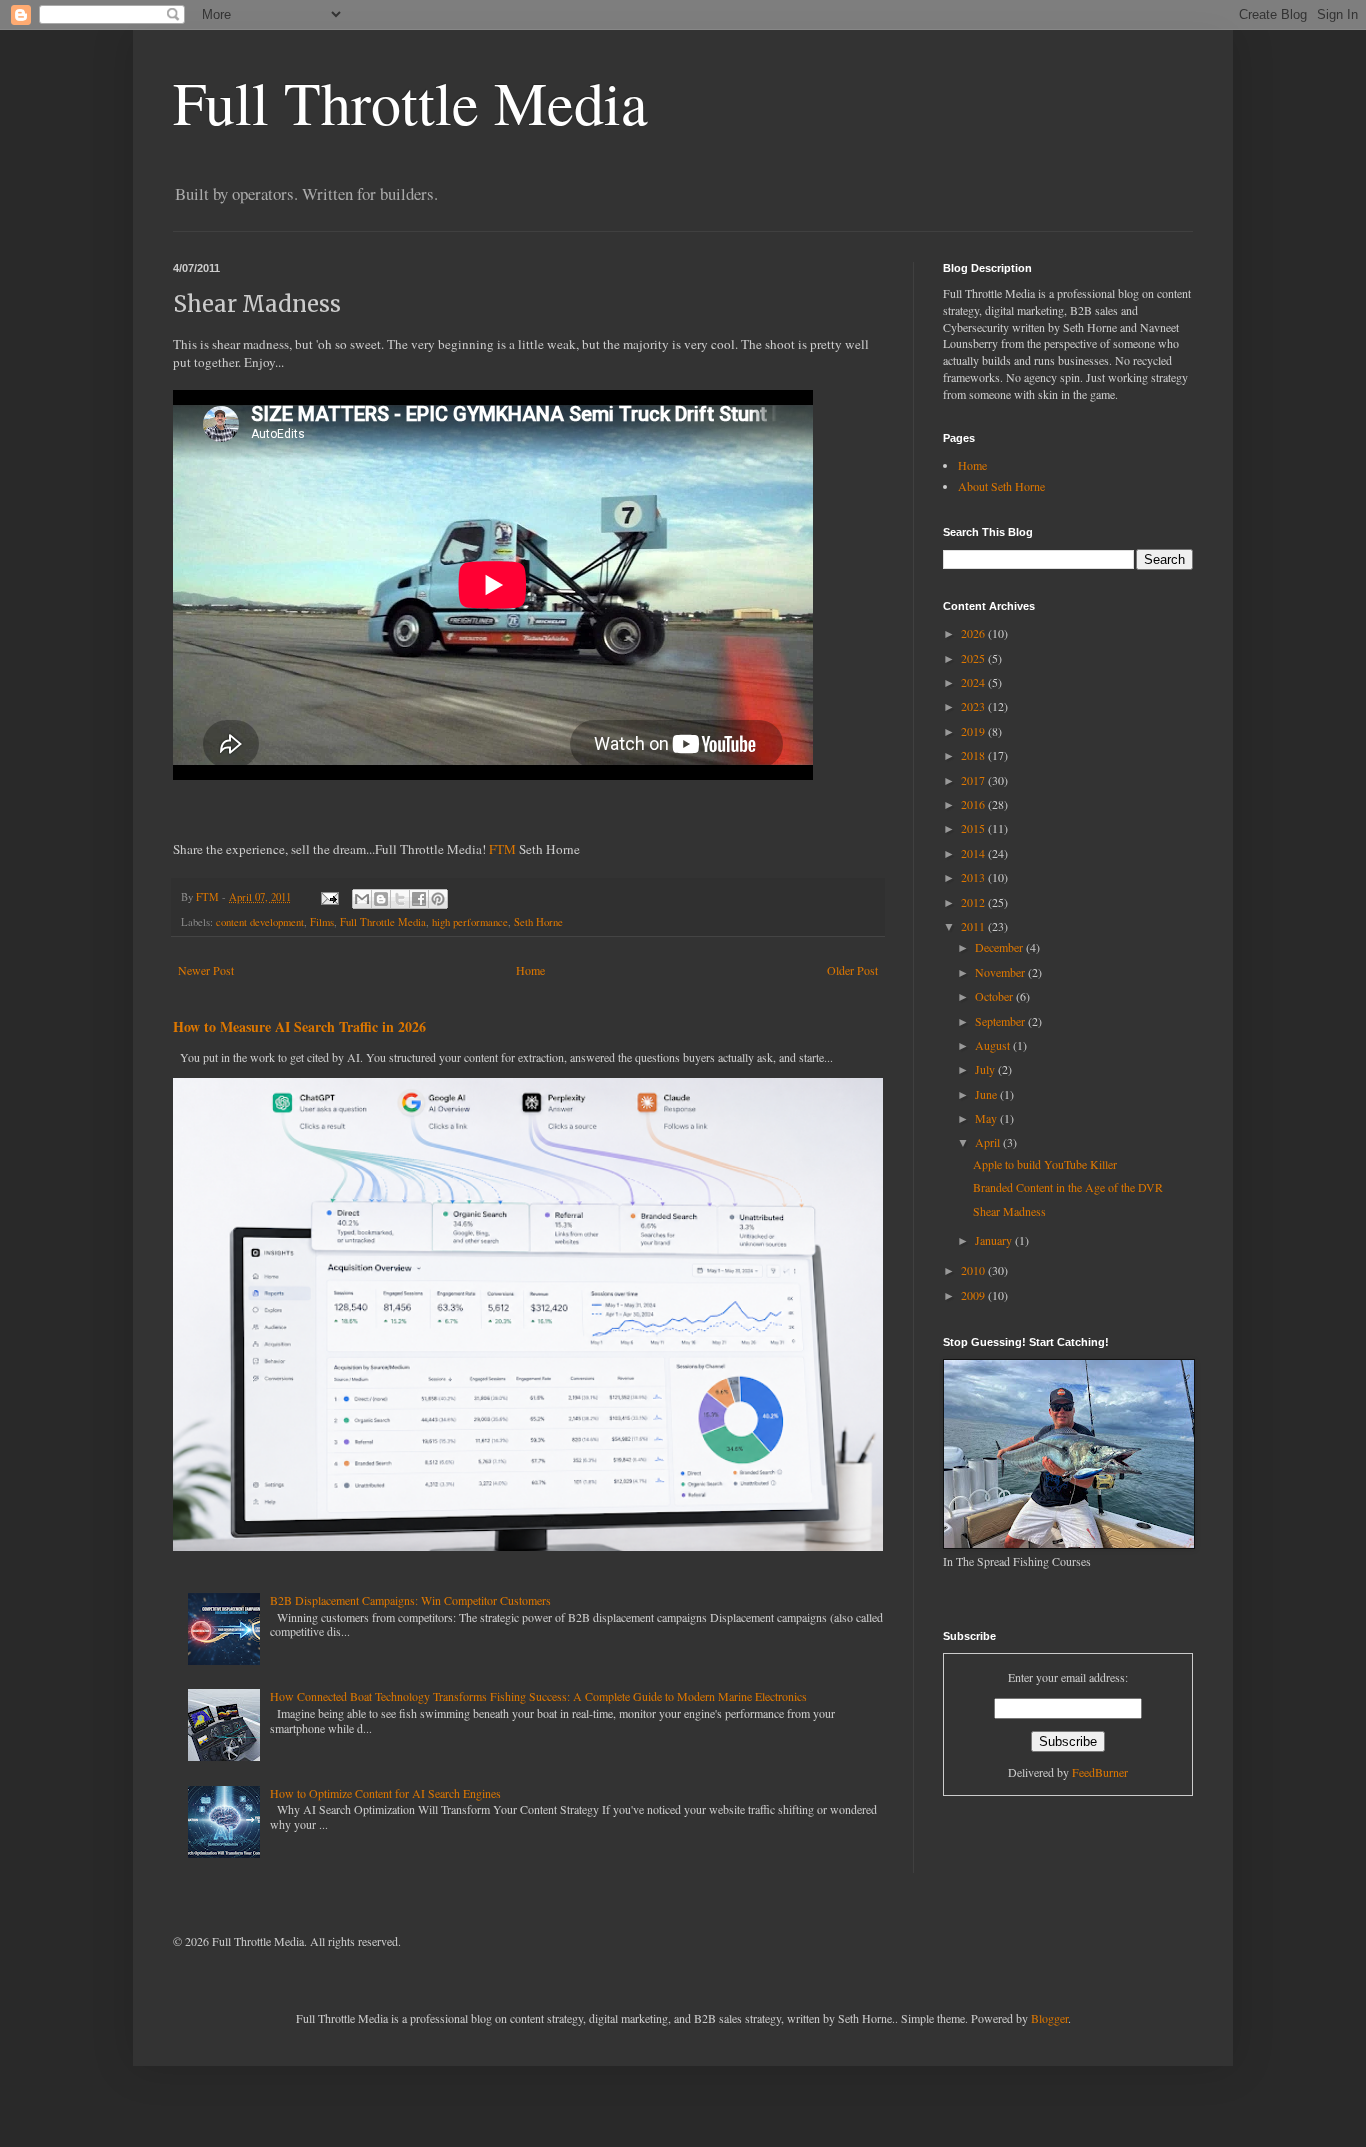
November (1001, 972)
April (989, 1142)
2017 (974, 780)
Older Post (852, 970)
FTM (502, 849)
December (1000, 947)
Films (322, 922)
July (986, 1069)
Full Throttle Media (410, 102)
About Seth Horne (1001, 486)
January (995, 1240)
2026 (974, 633)
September (1001, 1021)
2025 (974, 658)
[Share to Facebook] (419, 899)
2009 (974, 1295)
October (995, 996)
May (987, 1118)
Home (530, 970)
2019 (974, 731)
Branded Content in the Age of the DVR (1068, 1187)
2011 (974, 926)
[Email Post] (329, 897)
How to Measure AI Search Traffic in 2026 (299, 1026)
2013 (974, 877)
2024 (974, 682)
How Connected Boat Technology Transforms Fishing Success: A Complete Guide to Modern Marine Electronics (538, 1696)
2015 (974, 828)
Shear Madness (1009, 1211)
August (994, 1045)
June (987, 1094)
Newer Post (206, 970)
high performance (470, 922)
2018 (974, 755)
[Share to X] (400, 899)
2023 (974, 706)
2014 (974, 853)
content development (260, 922)
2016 (974, 804)
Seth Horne (538, 922)
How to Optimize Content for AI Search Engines (385, 1793)
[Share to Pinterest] (438, 899)
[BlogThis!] (381, 899)
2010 (974, 1270)
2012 (974, 902)
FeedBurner (1100, 1772)
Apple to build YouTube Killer (1045, 1164)
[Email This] (362, 899)
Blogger (1049, 2018)
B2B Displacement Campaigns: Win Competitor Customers (410, 1600)
